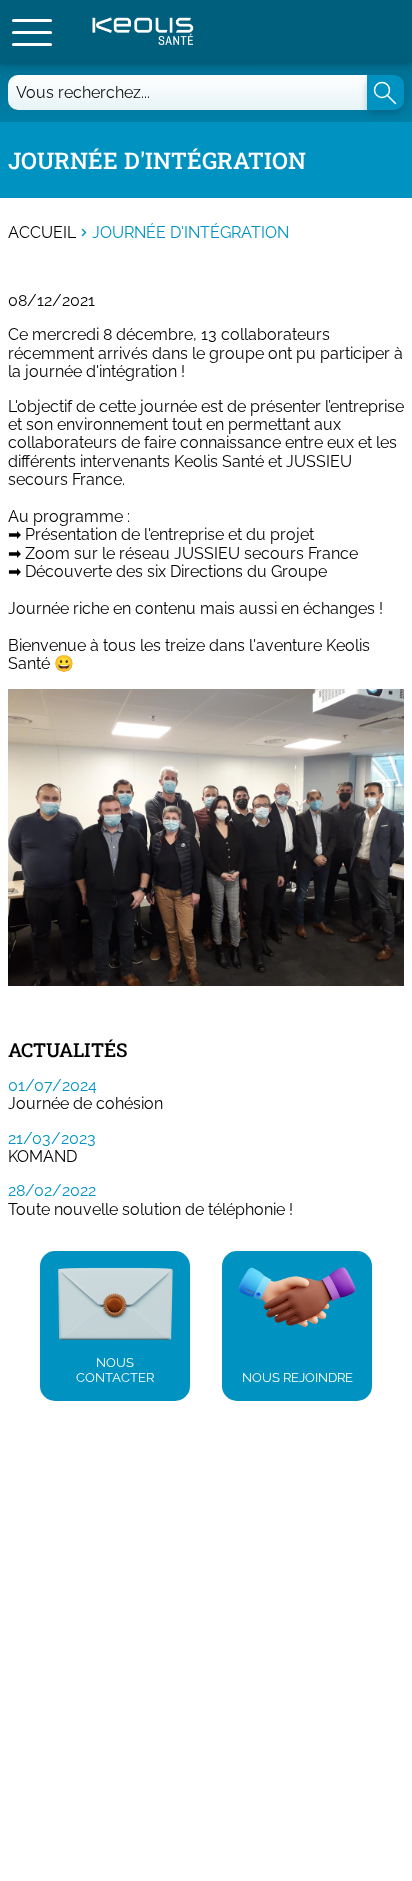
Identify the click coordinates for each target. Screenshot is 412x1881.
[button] (32, 32)
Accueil (42, 233)
